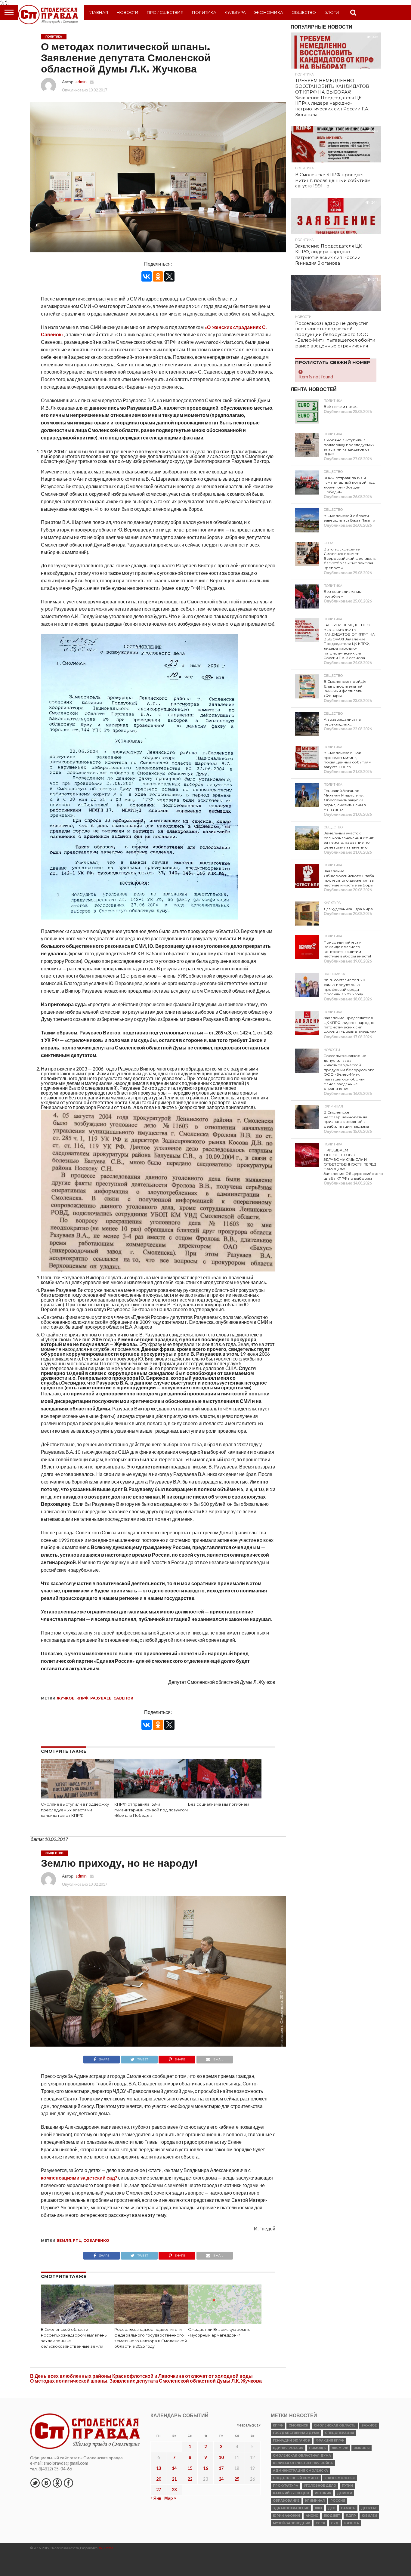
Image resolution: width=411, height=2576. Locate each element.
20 (159, 2479)
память (348, 2508)
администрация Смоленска (300, 2471)
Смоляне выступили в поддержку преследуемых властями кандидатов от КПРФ (75, 1810)
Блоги (332, 12)
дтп (332, 2508)
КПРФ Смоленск (340, 2478)
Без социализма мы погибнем (219, 1804)
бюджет (332, 2516)
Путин (347, 2486)
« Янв (156, 2498)
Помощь (317, 2448)
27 (159, 2490)
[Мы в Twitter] (35, 2483)
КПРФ (82, 1698)
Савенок (123, 1698)
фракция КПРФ (330, 2440)
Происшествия (165, 12)
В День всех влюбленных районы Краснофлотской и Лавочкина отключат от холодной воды (141, 2376)
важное (369, 2425)
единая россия (288, 2448)
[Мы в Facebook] (68, 2483)
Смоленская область (335, 2425)
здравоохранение (291, 2508)
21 (174, 2479)
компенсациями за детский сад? (79, 2178)
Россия (338, 2501)
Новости (128, 12)
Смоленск (298, 2425)
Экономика (269, 12)
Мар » (170, 2498)
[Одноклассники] (158, 276)
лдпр (351, 2516)
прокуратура (286, 2486)
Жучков (66, 1698)
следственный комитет (296, 2478)
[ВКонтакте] (147, 276)
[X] (169, 276)
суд (335, 2523)
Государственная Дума (296, 2433)
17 (221, 2468)
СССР (320, 2523)
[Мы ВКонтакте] (46, 2483)
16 (205, 2468)
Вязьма (352, 2523)
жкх (318, 2508)
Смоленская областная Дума (302, 2456)
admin (81, 82)
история (323, 2493)
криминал (315, 2501)
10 (221, 2457)
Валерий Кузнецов (291, 2493)
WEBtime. (107, 2548)
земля (64, 2240)
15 (190, 2468)
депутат (369, 2508)
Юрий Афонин (286, 2516)
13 (159, 2468)
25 (237, 2479)
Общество (304, 12)
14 (174, 2468)
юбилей (369, 2516)
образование (286, 2501)
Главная (98, 12)
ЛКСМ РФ (340, 2448)
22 (190, 2479)
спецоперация (340, 2433)
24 (221, 2479)
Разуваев (101, 1698)
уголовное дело (320, 2486)
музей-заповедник (291, 2523)
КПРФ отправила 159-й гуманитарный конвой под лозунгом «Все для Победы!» (151, 1810)
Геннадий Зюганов (291, 2440)
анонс (312, 2516)
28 (174, 2490)
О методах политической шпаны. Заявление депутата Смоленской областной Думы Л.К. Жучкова (146, 2381)
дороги (345, 2493)
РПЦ (77, 2240)
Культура (235, 12)
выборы (362, 2448)
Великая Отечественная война (303, 2463)
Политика (204, 12)
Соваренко (96, 2240)
